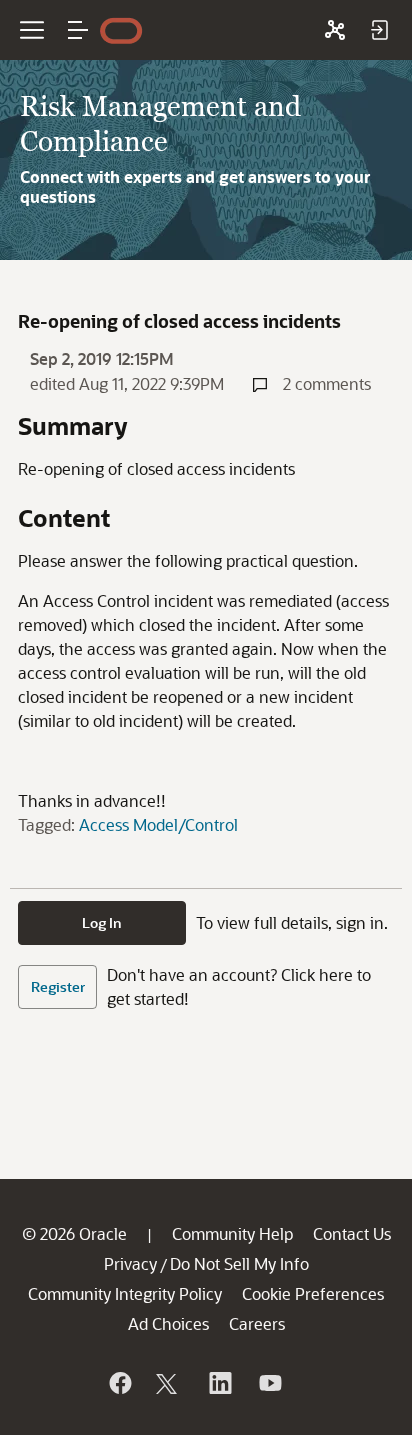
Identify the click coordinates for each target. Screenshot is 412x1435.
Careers (257, 1323)
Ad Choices (168, 1323)
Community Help (232, 1233)
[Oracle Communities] (335, 30)
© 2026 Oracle (74, 1233)
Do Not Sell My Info (239, 1263)
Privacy (130, 1263)
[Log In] (379, 30)
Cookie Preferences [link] (313, 1293)
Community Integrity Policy (125, 1293)
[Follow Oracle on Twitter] (169, 1383)
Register (58, 986)
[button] (78, 30)
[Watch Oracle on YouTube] (269, 1383)
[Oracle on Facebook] (119, 1383)
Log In (102, 922)
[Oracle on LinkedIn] (219, 1383)
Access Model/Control (158, 824)
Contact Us (352, 1233)
